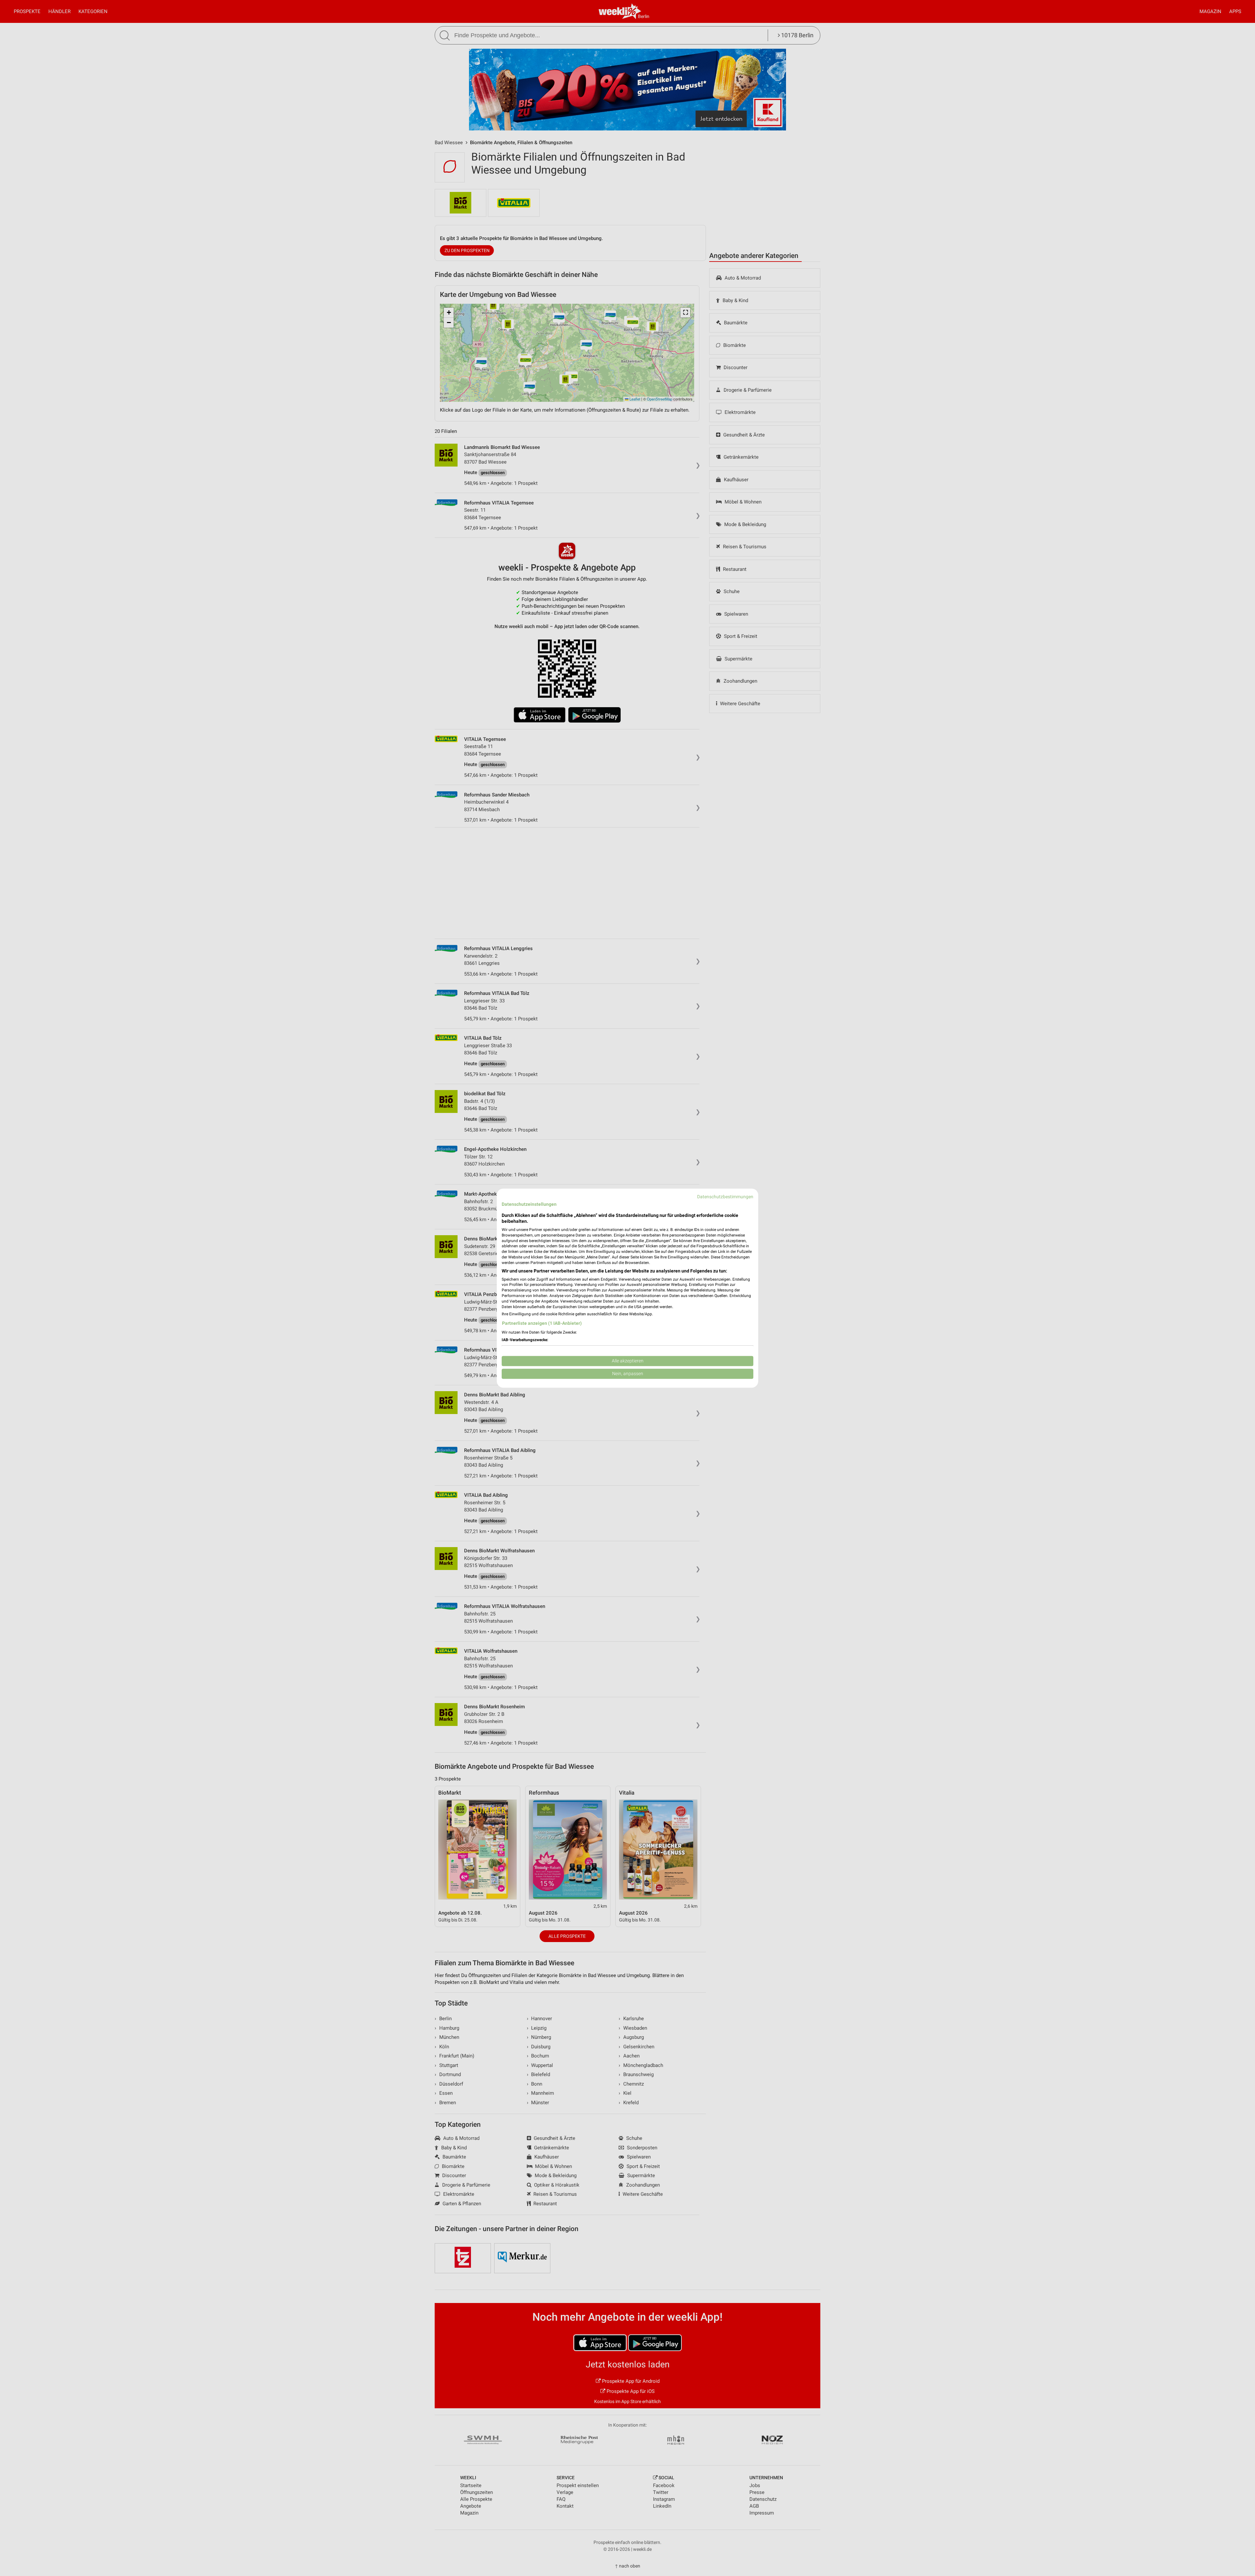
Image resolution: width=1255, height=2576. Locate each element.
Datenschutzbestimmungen (725, 1197)
